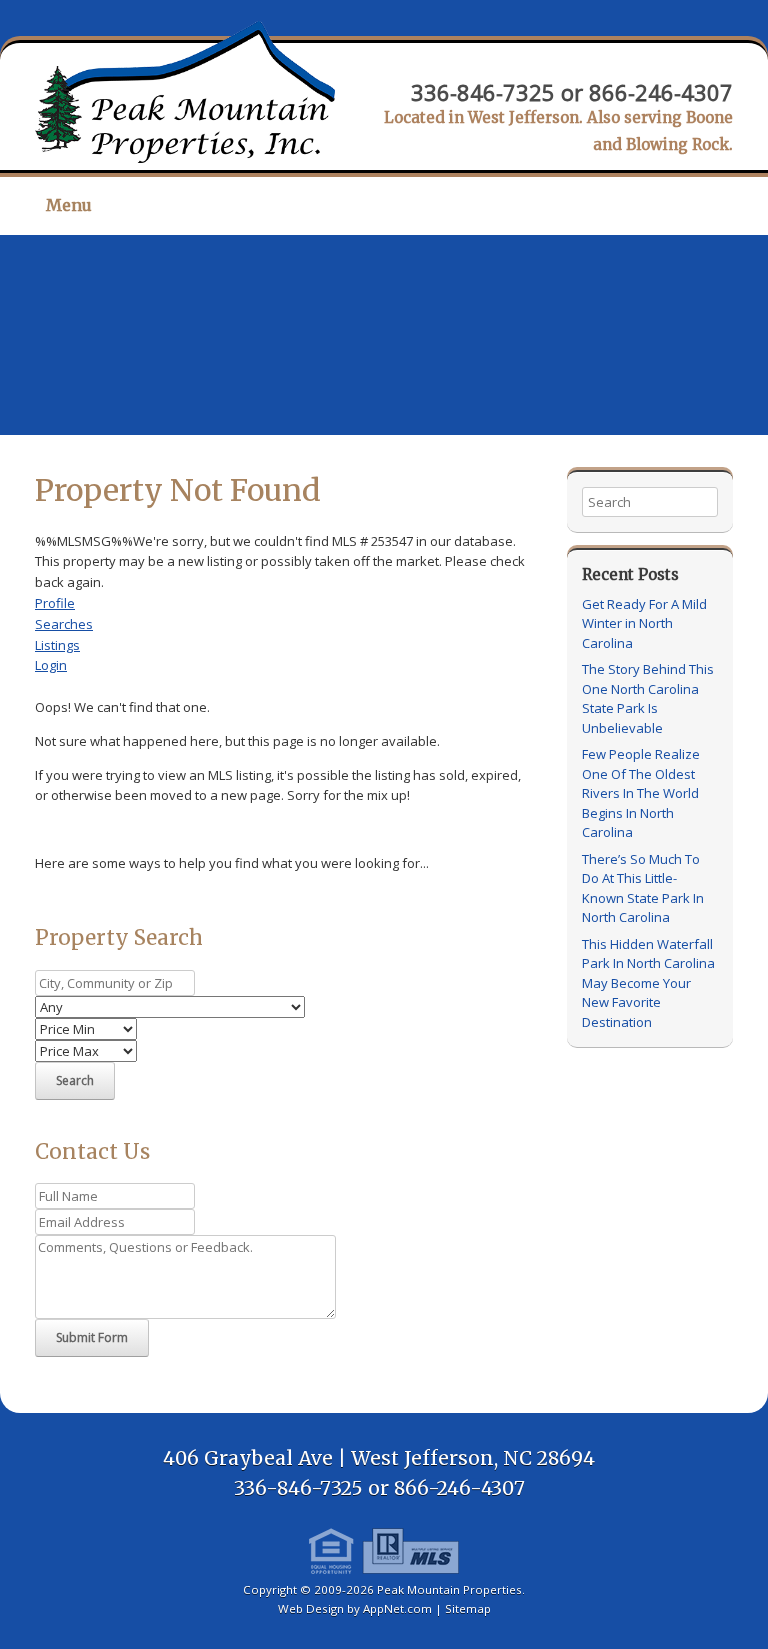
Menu (69, 205)
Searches (64, 624)
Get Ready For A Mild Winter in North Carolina (644, 623)
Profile (55, 603)
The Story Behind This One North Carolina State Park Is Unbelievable (648, 698)
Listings (57, 645)
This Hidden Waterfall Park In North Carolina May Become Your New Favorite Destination (648, 983)
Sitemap (468, 1608)
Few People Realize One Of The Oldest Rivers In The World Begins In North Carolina (641, 793)
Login (51, 665)
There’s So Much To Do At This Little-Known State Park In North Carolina (643, 888)
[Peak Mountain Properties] (185, 92)
